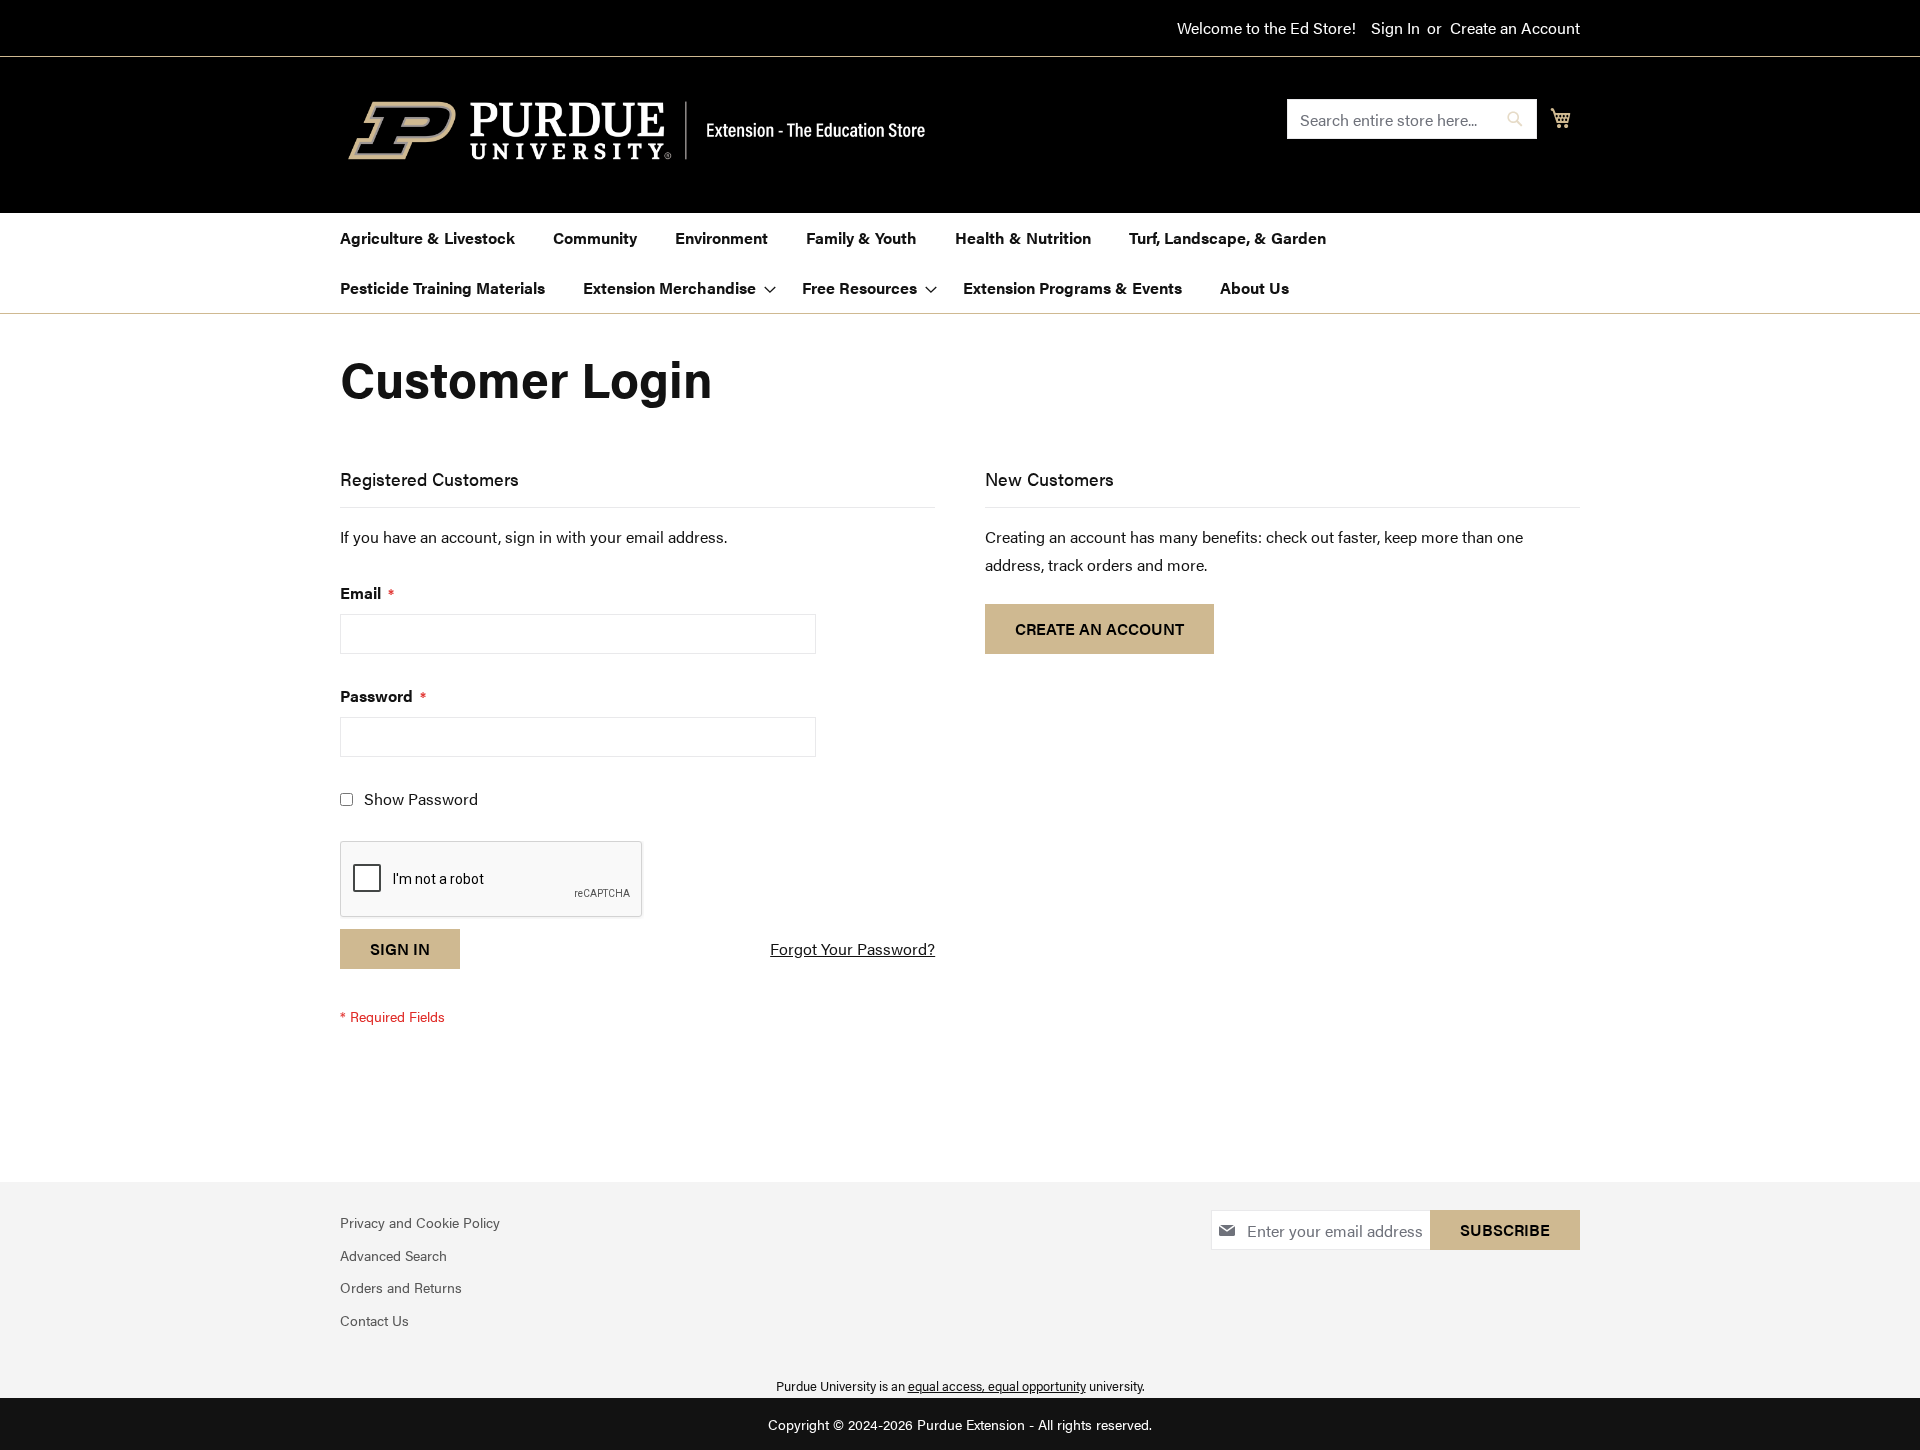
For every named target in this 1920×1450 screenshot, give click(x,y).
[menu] (960, 263)
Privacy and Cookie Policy (420, 1222)
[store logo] (648, 131)
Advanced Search (393, 1255)
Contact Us (374, 1320)
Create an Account (1515, 28)
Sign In (1395, 28)
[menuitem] (427, 238)
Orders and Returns (401, 1287)
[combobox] (1412, 119)
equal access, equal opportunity (997, 1385)
